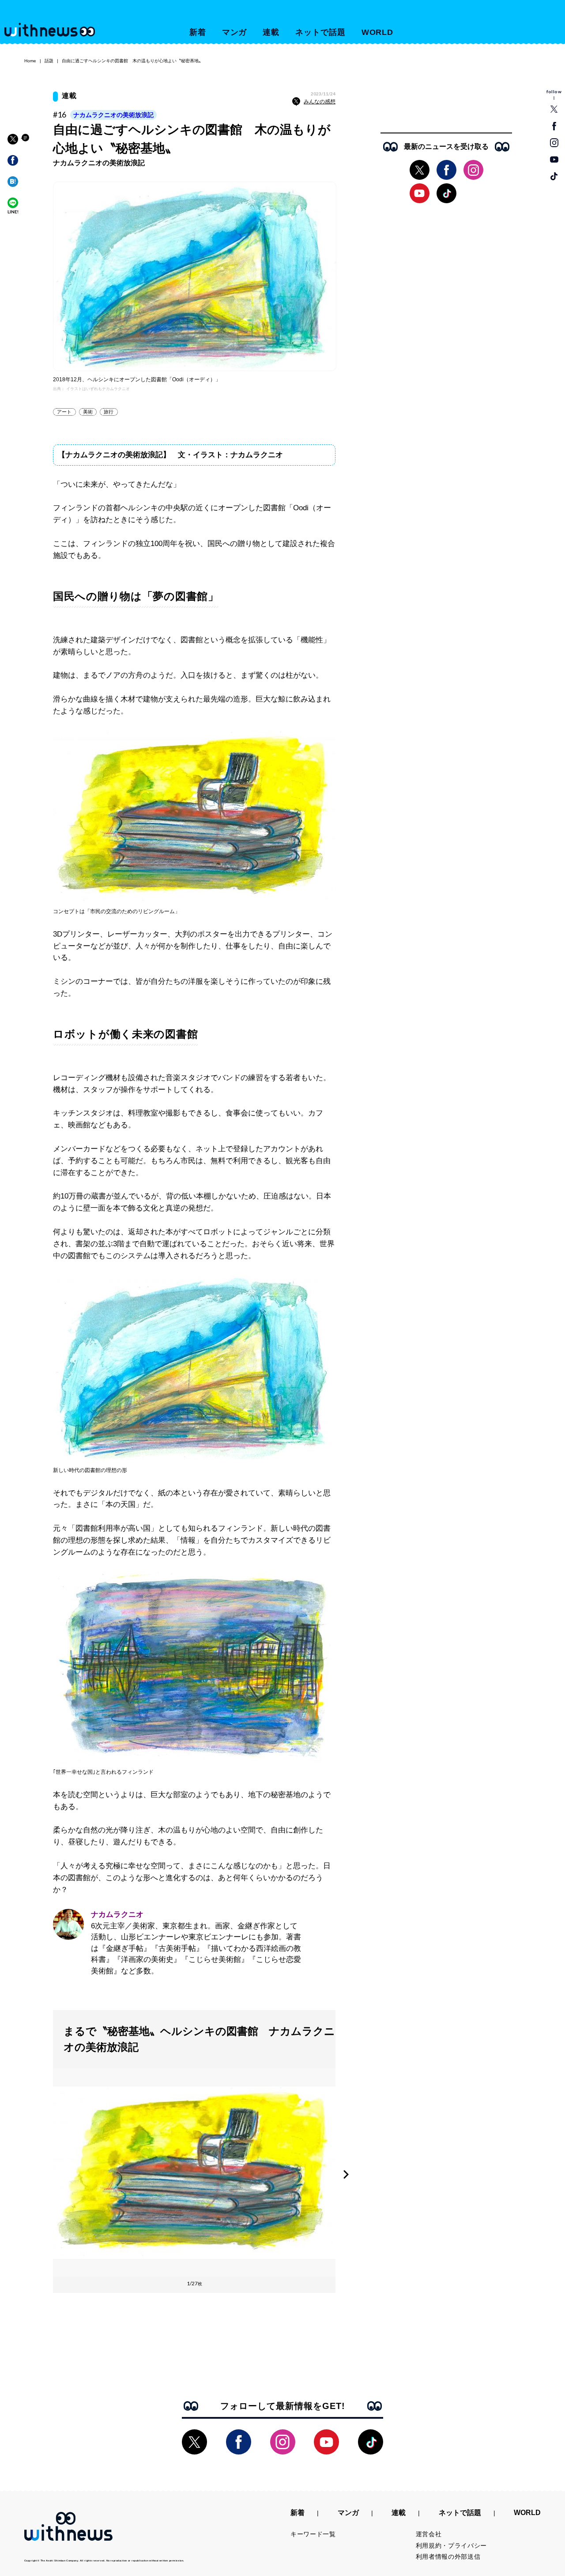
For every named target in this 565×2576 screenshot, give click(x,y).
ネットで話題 (320, 32)
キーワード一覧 (313, 2534)
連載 (271, 32)
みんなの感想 (320, 102)
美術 (88, 412)
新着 (198, 32)
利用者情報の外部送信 (448, 2557)
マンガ (235, 32)
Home (30, 61)
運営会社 (429, 2534)
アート (64, 412)
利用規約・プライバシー (452, 2546)
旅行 (109, 412)
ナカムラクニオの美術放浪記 (113, 115)
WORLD (378, 32)
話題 (49, 61)
